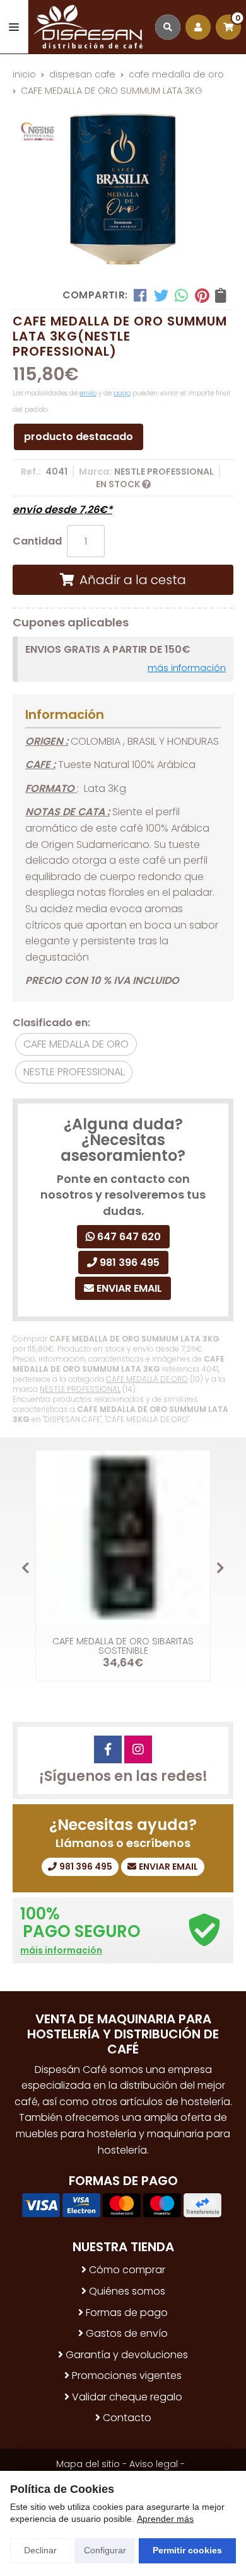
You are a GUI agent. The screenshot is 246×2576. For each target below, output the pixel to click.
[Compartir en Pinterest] (202, 295)
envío (88, 393)
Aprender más (165, 2519)
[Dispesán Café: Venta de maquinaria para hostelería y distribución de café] (88, 27)
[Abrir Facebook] (108, 1749)
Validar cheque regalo (127, 2397)
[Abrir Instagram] (138, 1749)
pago (122, 393)
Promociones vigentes (127, 2375)
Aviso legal (154, 2464)
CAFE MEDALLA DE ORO (147, 1379)
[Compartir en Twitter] (161, 295)
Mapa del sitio (88, 2464)
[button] (220, 1568)
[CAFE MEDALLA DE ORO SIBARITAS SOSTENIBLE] (123, 1537)
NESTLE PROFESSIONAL (80, 1389)
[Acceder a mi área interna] (198, 27)
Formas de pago (127, 2313)
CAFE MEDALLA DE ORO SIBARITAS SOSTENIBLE (123, 1646)
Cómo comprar (127, 2270)
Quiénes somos (127, 2291)
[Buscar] (168, 27)
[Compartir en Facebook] (141, 295)
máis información (61, 1951)
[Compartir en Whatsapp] (182, 295)
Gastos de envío (127, 2333)
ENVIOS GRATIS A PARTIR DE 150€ (108, 649)
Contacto (127, 2418)
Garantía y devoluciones (127, 2355)
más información (187, 668)
